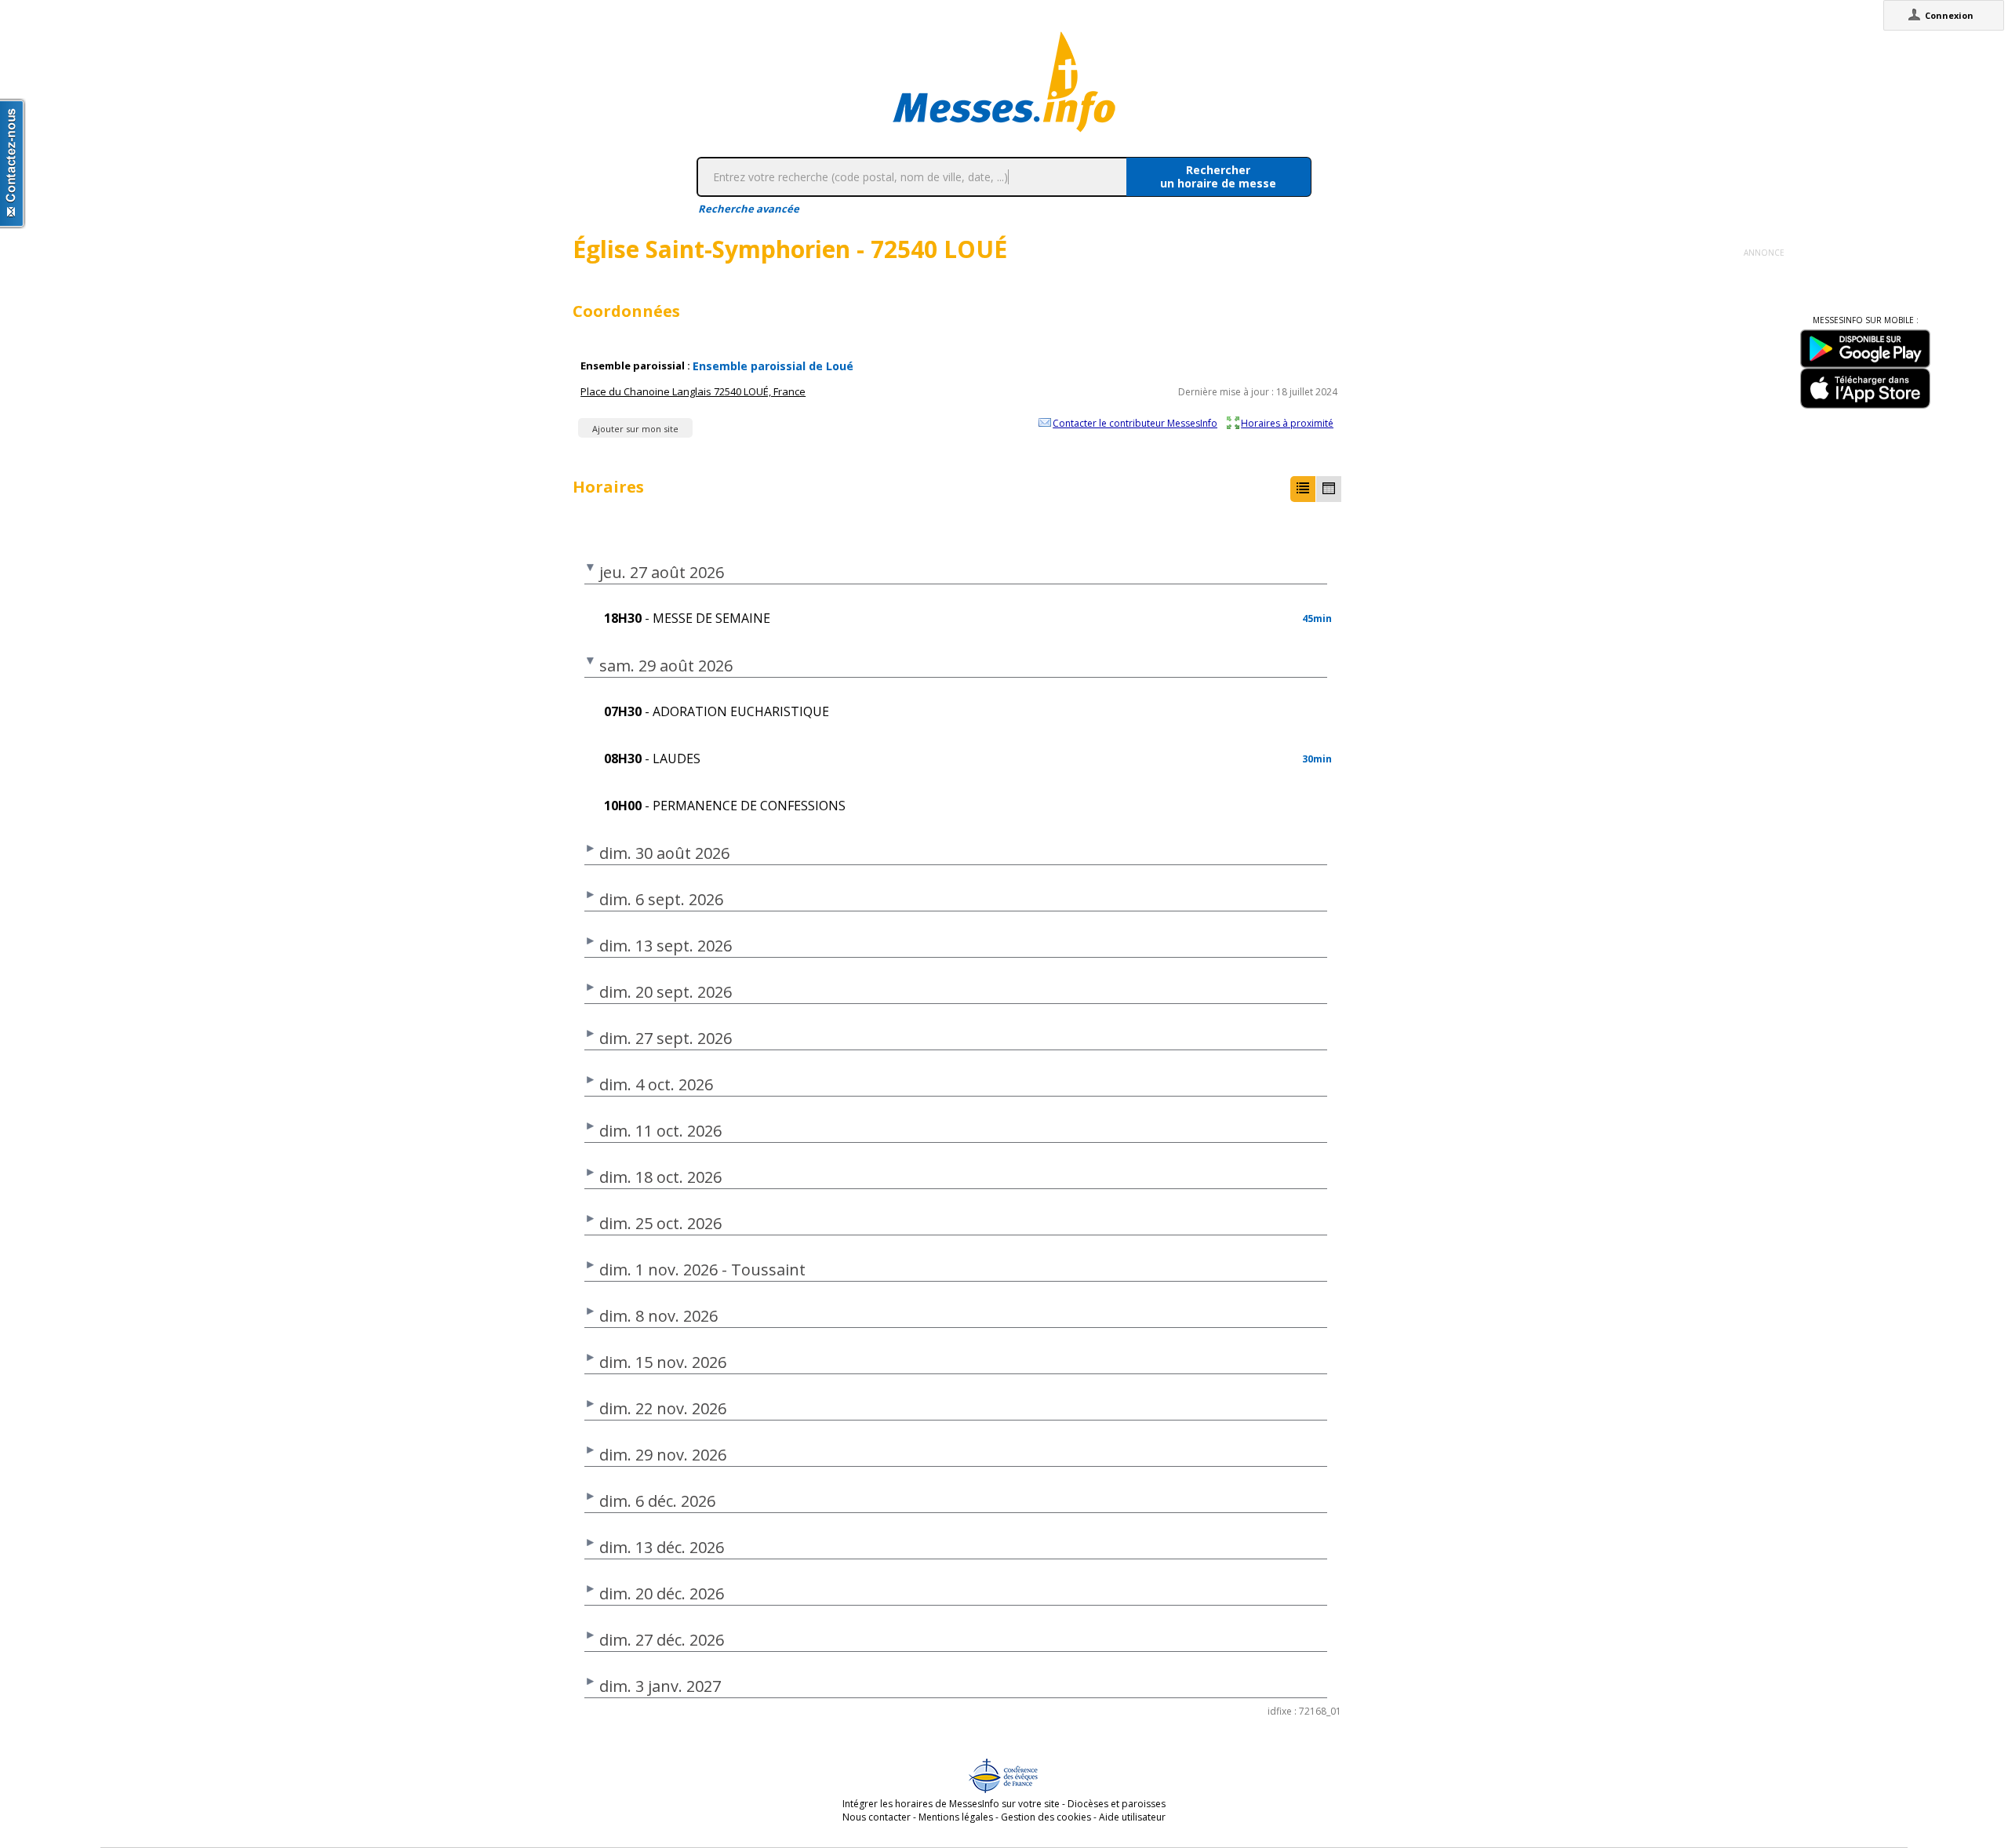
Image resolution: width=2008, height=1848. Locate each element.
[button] (1303, 489)
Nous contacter (877, 1817)
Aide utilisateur (1132, 1817)
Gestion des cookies (1046, 1817)
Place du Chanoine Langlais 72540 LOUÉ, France (693, 391)
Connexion (1949, 15)
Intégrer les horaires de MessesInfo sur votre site (951, 1804)
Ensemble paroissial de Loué (773, 366)
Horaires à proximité (1287, 423)
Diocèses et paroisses (1117, 1804)
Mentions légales (956, 1817)
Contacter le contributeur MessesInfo (1135, 423)
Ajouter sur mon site (635, 429)
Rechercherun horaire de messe (1218, 176)
